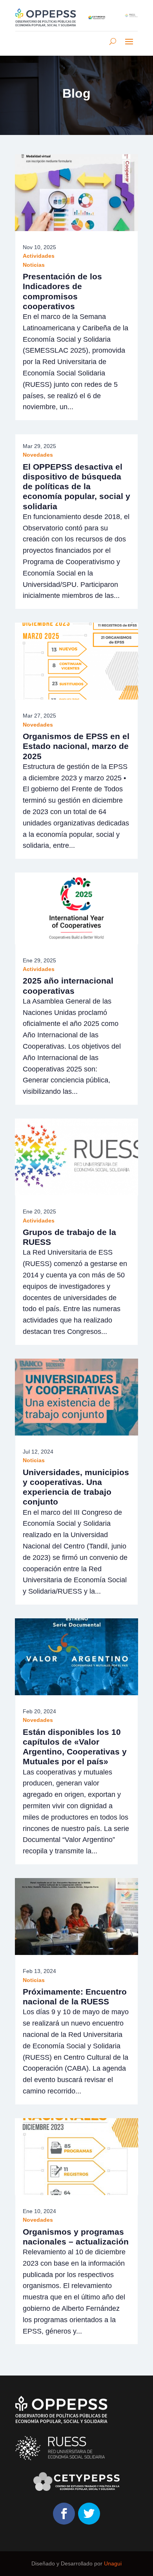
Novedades (38, 455)
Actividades (39, 256)
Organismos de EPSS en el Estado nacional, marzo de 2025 (76, 746)
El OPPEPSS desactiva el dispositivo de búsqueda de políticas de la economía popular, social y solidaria (76, 486)
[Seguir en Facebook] (64, 2514)
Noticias (34, 265)
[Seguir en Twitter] (89, 2514)
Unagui (113, 2563)
